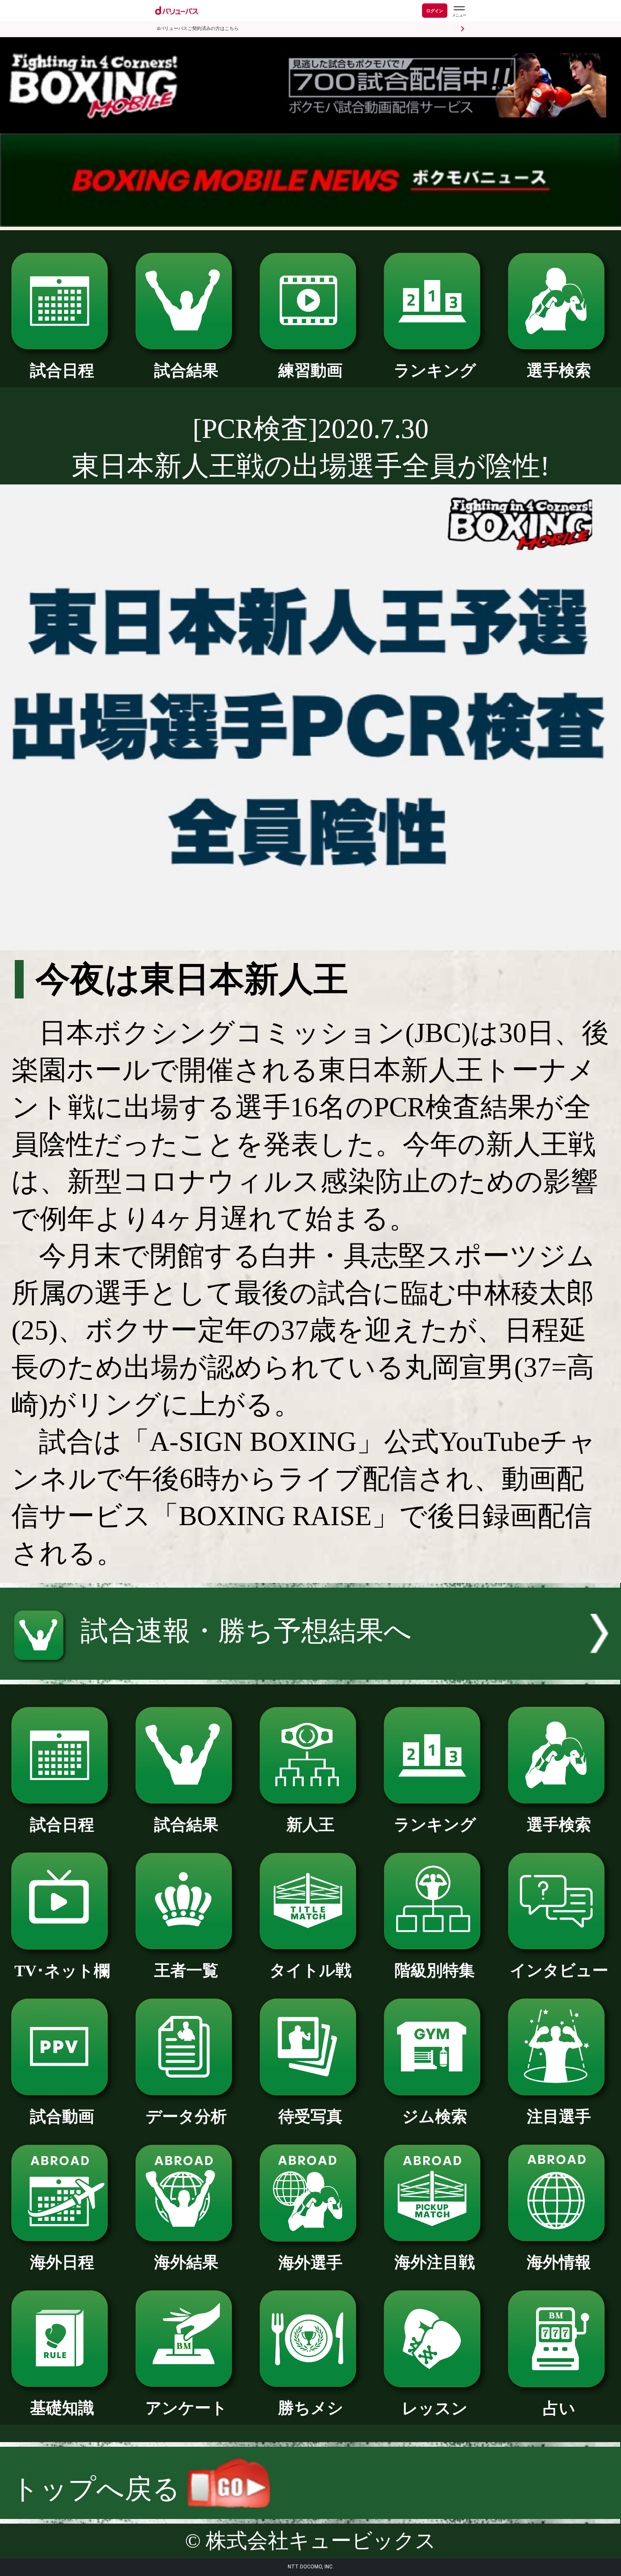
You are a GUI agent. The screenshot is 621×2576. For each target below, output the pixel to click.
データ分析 (186, 2116)
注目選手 (559, 2116)
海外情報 (559, 2262)
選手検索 (559, 370)
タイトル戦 (310, 1970)
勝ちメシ (311, 2408)
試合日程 (62, 370)
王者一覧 (186, 1970)
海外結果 (186, 2262)
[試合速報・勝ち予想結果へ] (310, 1670)
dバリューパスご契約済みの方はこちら (198, 29)
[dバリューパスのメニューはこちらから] (459, 12)
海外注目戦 (435, 2262)
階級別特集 (435, 1970)
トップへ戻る (99, 2489)
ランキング (435, 370)
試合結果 (186, 370)
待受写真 (310, 2116)
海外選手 (310, 2263)
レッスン (435, 2408)
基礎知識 (62, 2408)
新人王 (310, 1825)
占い (559, 2408)
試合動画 (62, 2116)
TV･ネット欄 (62, 1971)
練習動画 (310, 370)
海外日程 (62, 2262)
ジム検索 (435, 2116)
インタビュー (559, 1970)
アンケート (186, 2408)
